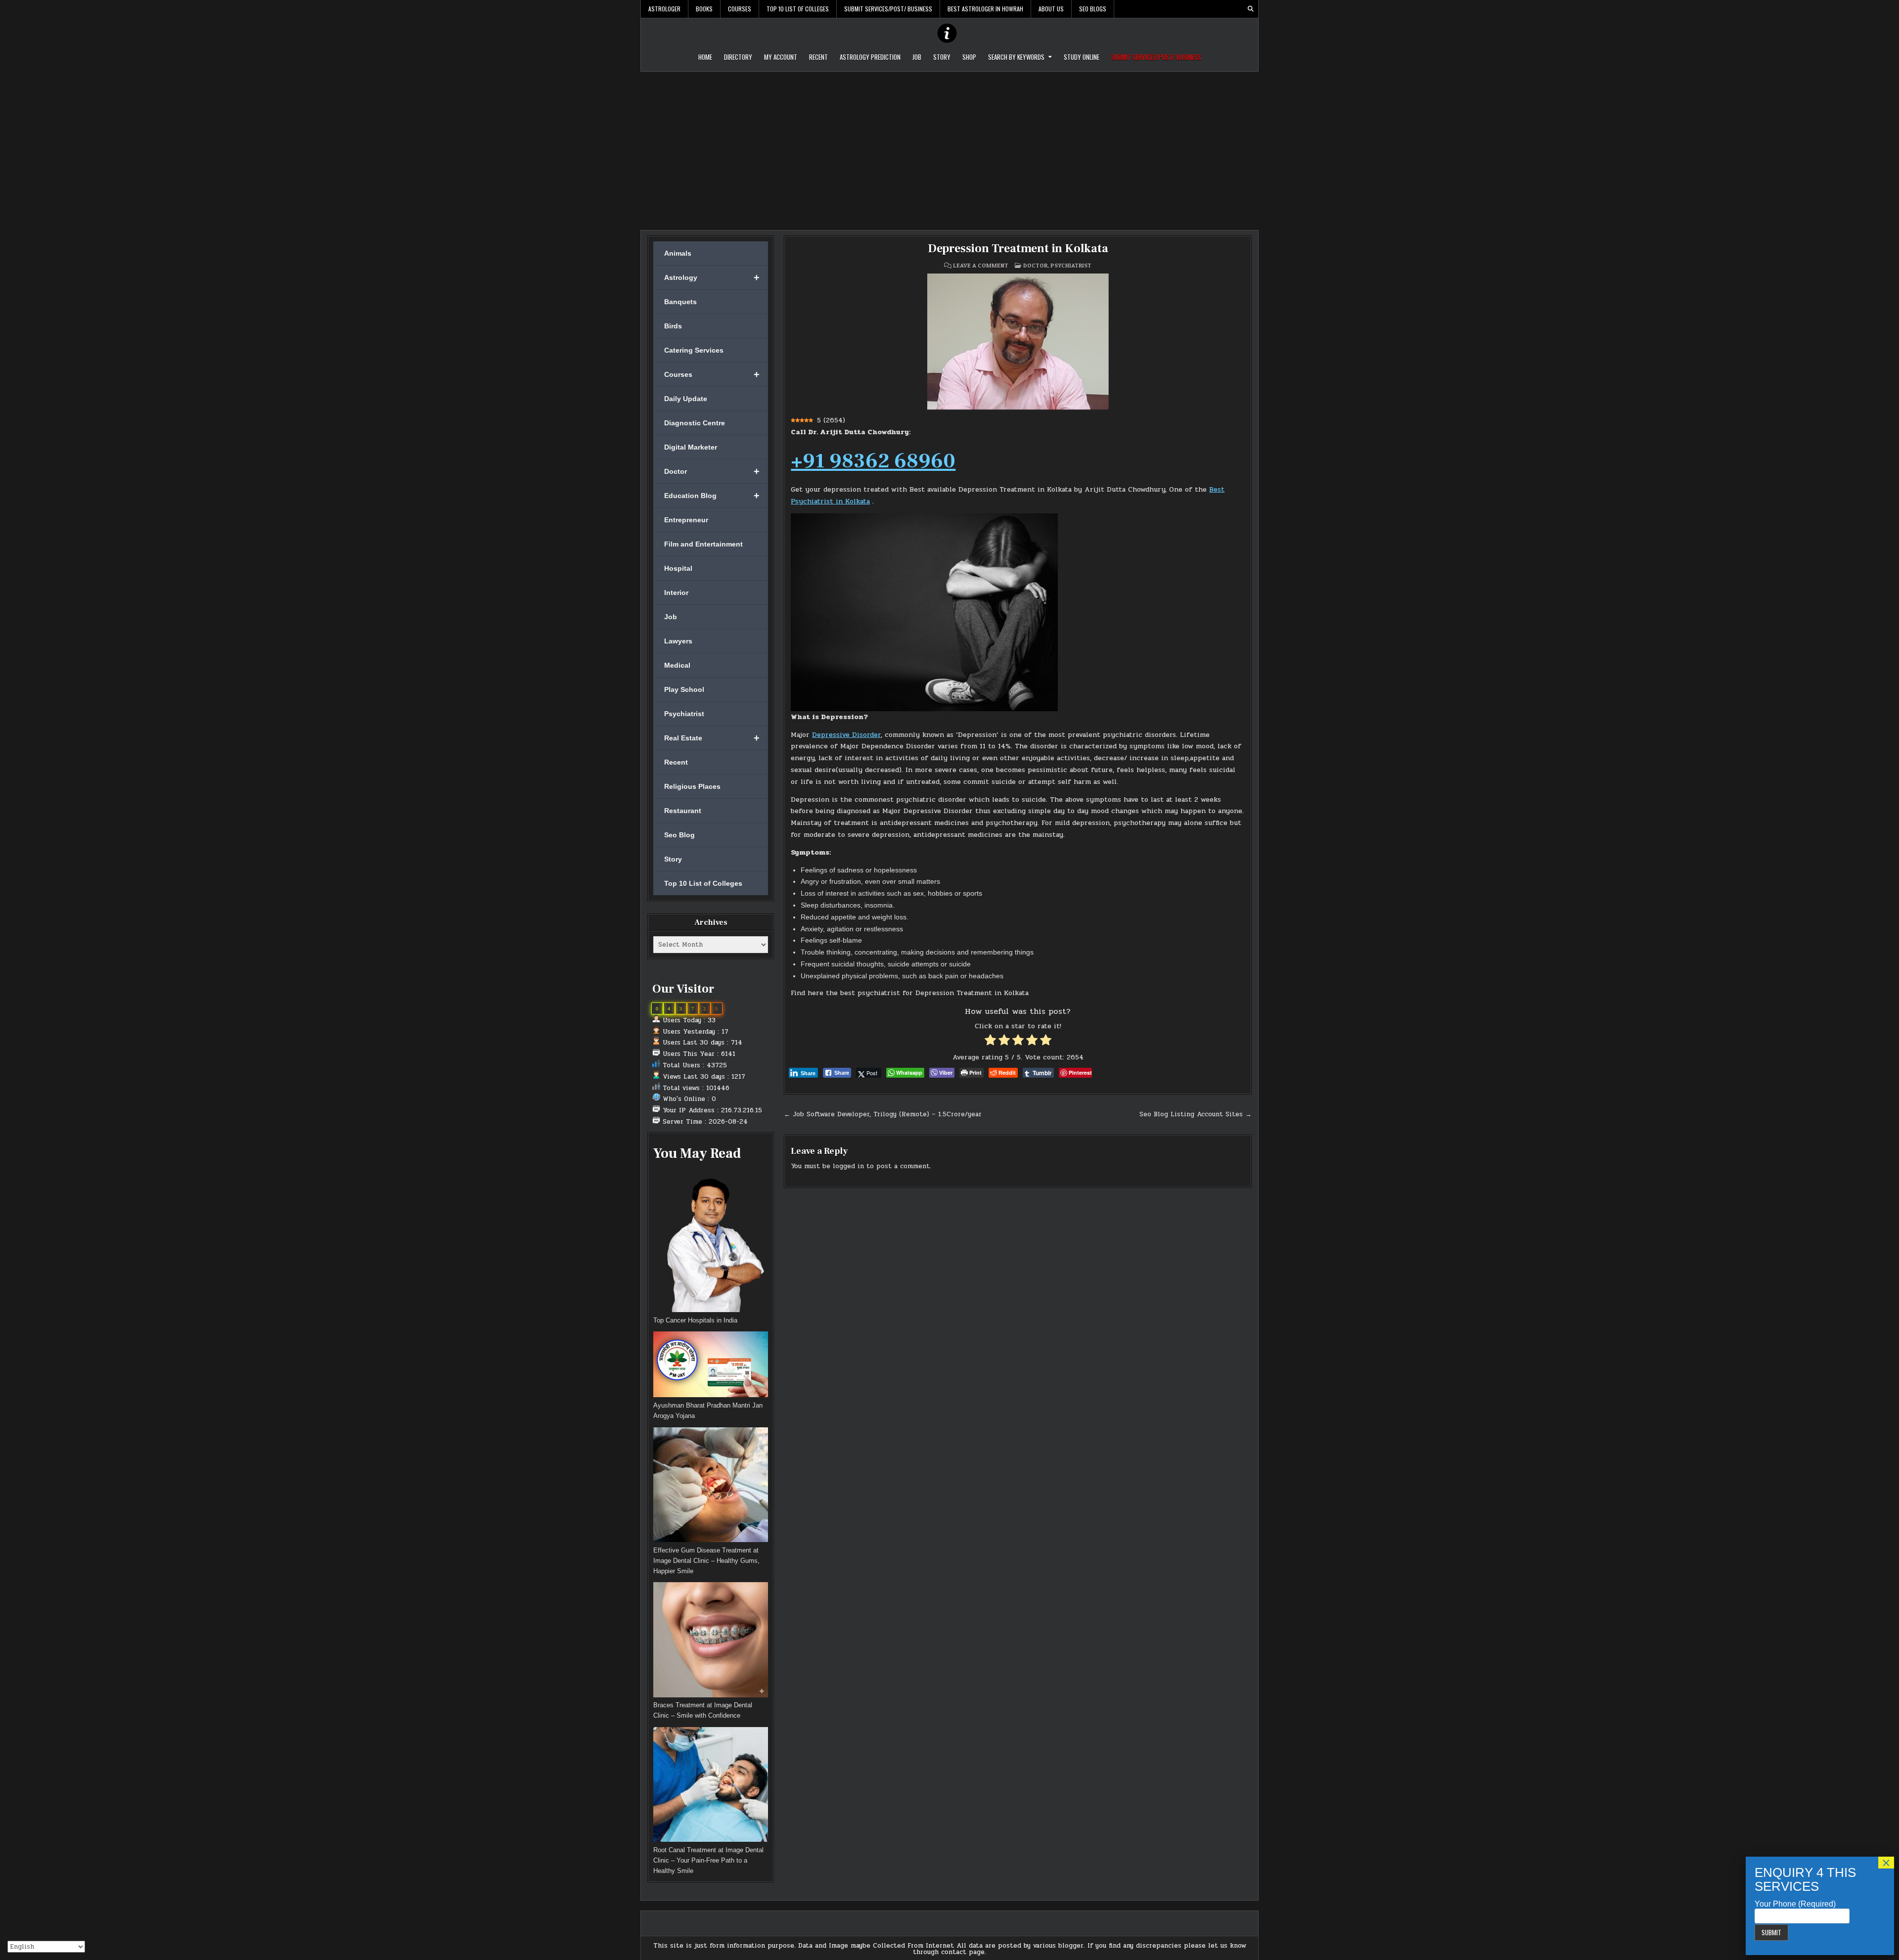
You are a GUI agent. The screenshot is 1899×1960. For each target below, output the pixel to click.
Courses (740, 9)
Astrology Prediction (870, 57)
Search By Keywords (1016, 57)
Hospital (678, 568)
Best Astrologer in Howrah (985, 9)
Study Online (1082, 57)
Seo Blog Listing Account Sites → (1196, 1114)
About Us (1051, 9)
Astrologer (664, 9)
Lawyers (678, 641)
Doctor (712, 471)
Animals (678, 253)
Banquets (680, 302)
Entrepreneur (686, 520)
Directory (738, 57)
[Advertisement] (949, 146)
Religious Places (692, 786)
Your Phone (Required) (1795, 1904)
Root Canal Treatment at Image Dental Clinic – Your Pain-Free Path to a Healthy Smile (708, 1860)
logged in (848, 1166)
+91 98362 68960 (873, 461)
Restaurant (683, 811)
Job (917, 57)
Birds (673, 326)
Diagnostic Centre (695, 423)
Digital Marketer (691, 447)
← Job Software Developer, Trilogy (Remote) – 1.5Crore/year (883, 1114)
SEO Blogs (1093, 9)
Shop (969, 57)
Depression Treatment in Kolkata (1018, 249)
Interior (676, 593)
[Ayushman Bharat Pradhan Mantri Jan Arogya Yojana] (711, 1366)
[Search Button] (1251, 9)
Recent (818, 57)
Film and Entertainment (703, 544)
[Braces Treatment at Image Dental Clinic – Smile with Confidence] (711, 1641)
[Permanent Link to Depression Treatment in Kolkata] (1018, 342)
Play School (684, 689)
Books (704, 9)
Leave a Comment (981, 266)
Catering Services (694, 350)
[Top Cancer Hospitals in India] (711, 1242)
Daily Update (686, 399)
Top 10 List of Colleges (798, 9)
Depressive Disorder (846, 735)
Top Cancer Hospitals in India (695, 1320)
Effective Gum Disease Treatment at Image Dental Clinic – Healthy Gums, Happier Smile (706, 1561)
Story (942, 57)
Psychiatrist (684, 714)
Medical (677, 665)
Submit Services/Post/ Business (888, 9)
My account (781, 57)
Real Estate (712, 738)
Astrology (712, 277)
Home (705, 57)
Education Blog (712, 496)
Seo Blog (679, 835)
